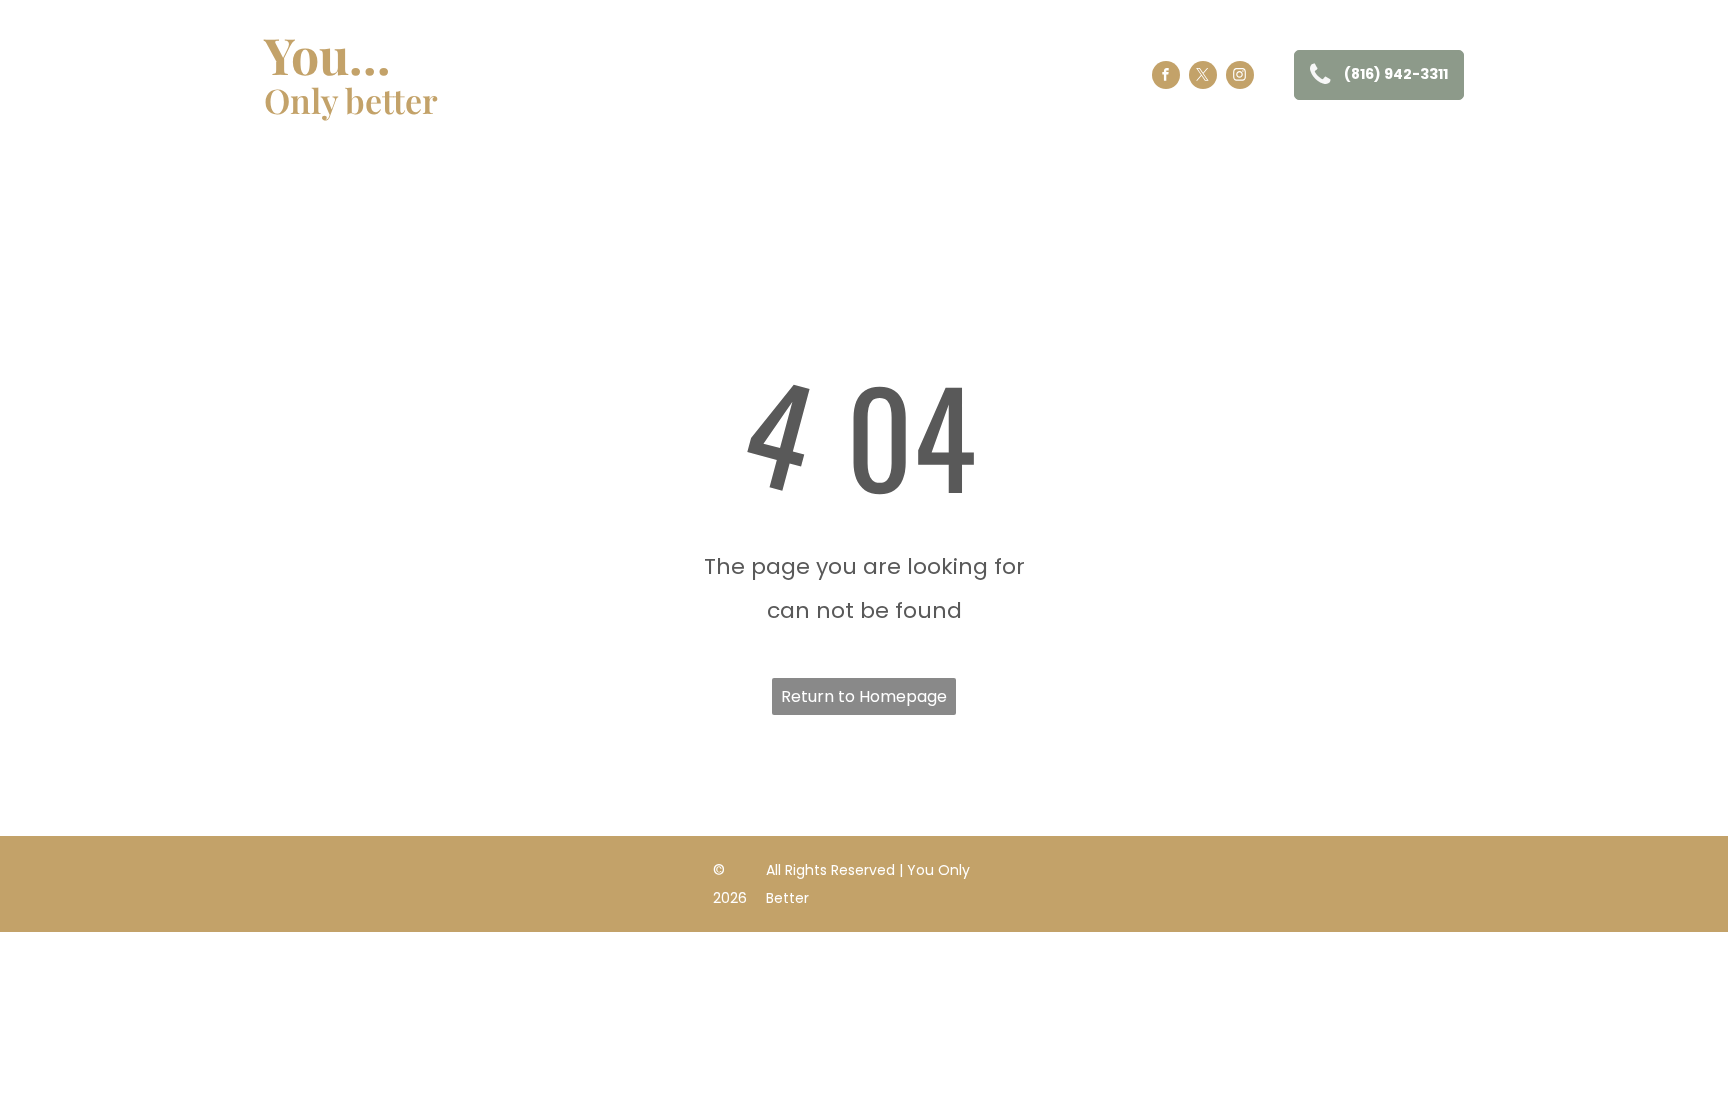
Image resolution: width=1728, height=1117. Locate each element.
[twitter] (1203, 77)
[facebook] (1166, 77)
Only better (351, 100)
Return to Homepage (864, 696)
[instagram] (1240, 77)
